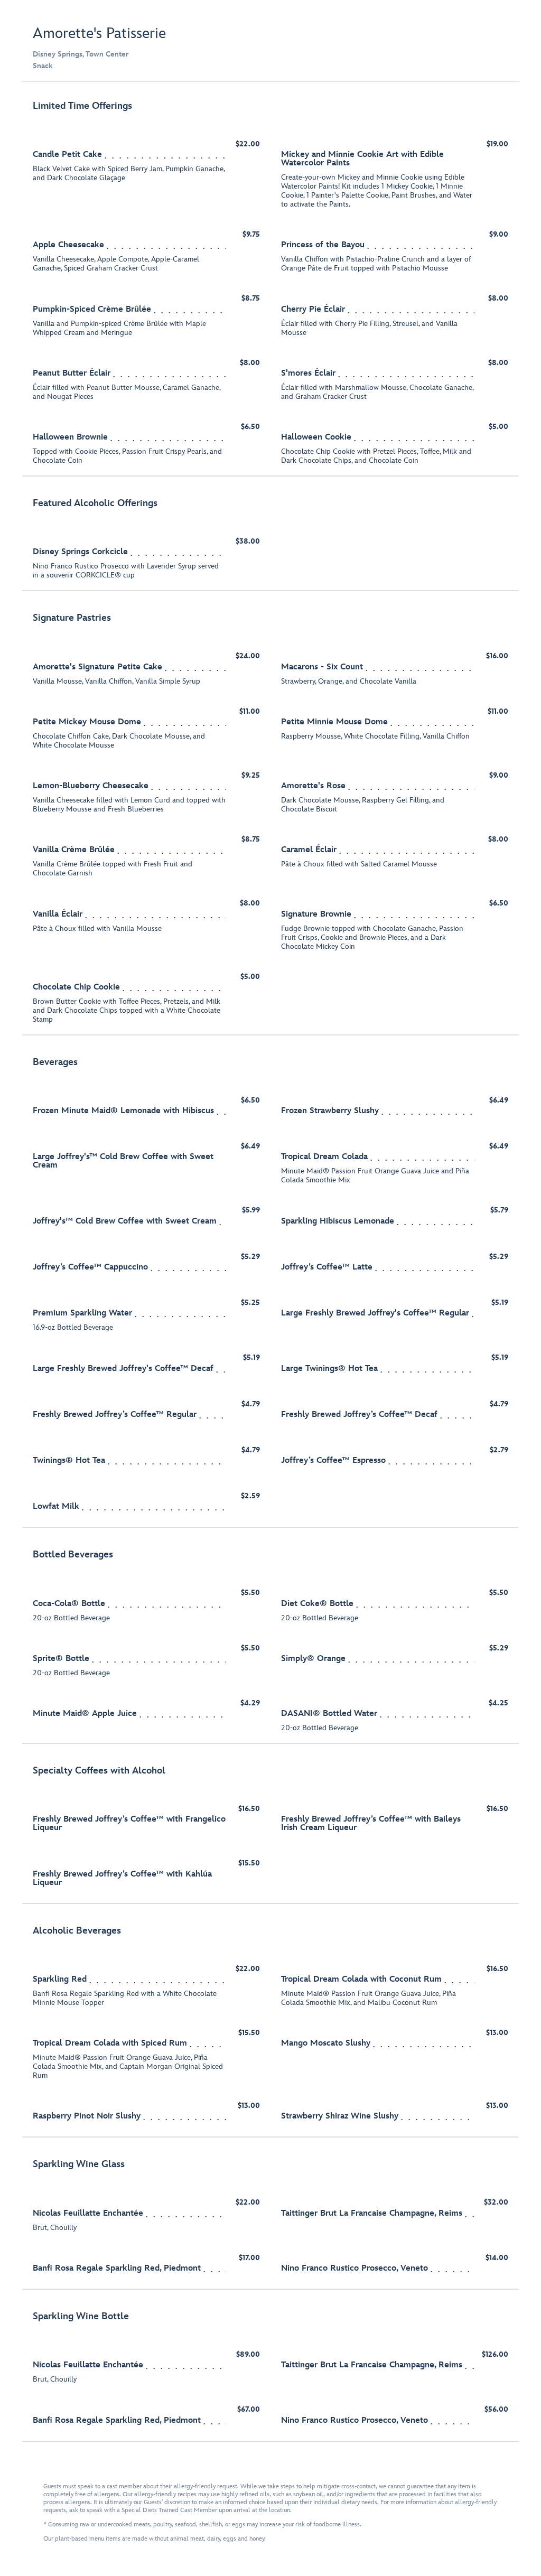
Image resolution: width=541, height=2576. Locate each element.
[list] (270, 1267)
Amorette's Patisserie (99, 34)
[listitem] (270, 284)
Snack (43, 66)
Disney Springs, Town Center (81, 54)
